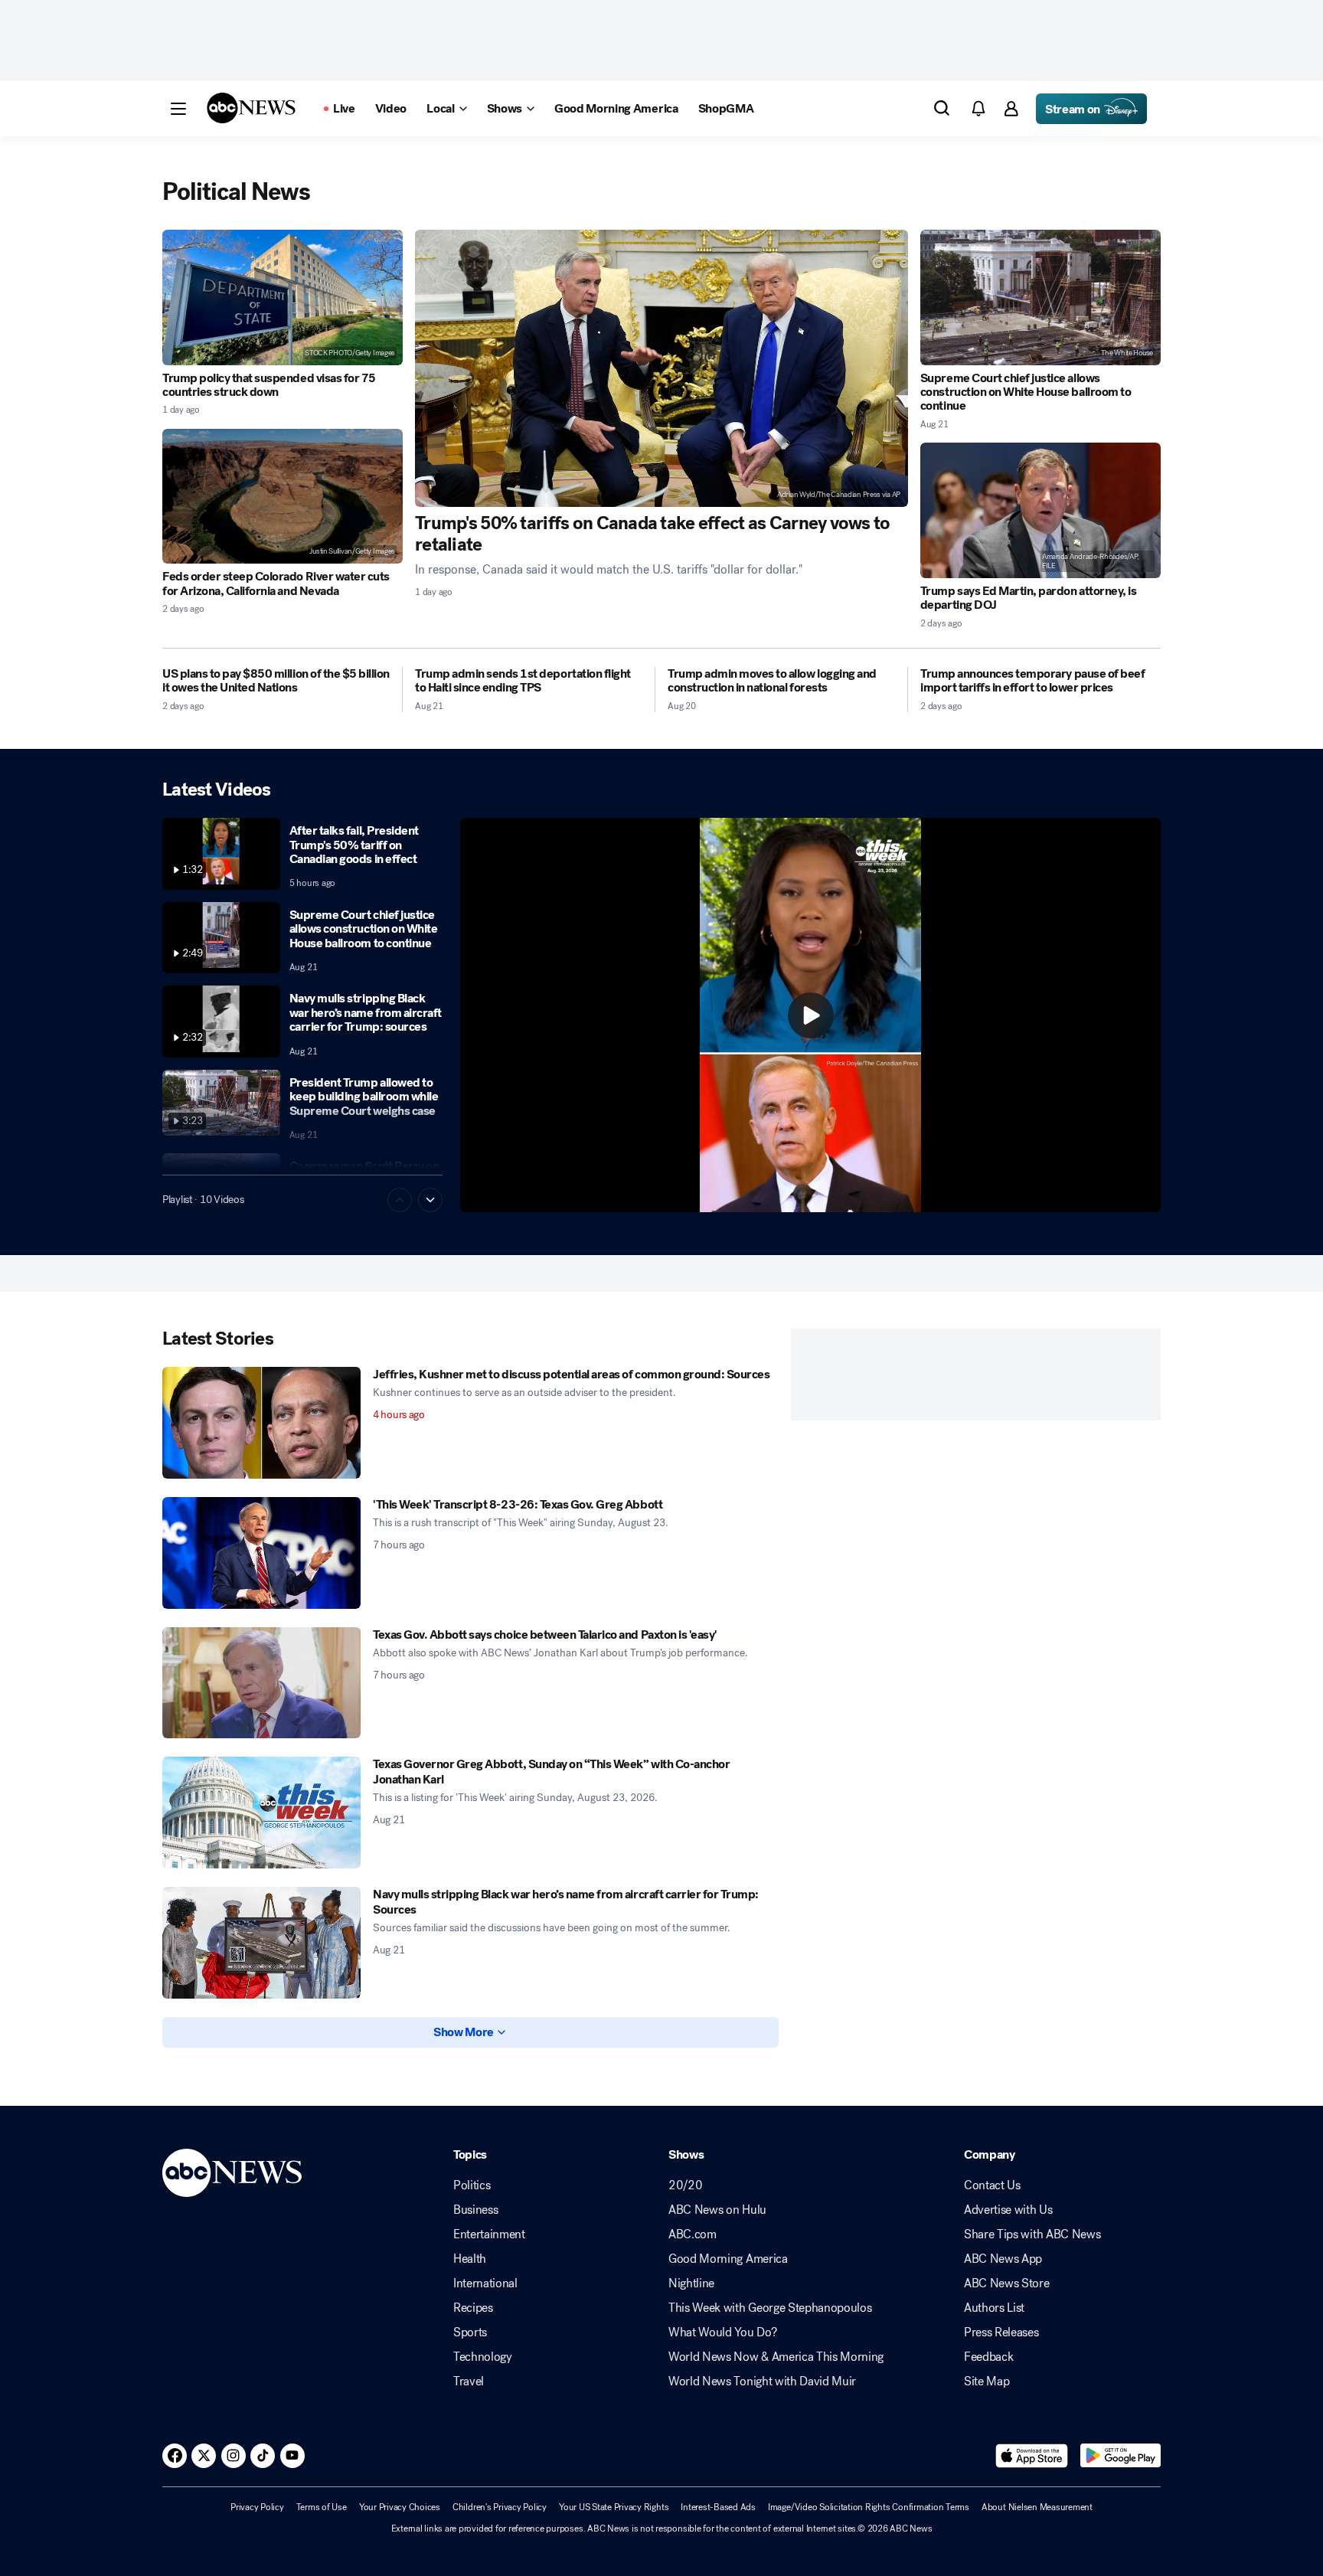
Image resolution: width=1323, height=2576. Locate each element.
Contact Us (992, 2185)
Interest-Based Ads (718, 2507)
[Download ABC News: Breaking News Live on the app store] (1032, 2456)
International (485, 2283)
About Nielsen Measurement (1037, 2507)
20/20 (685, 2185)
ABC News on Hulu (717, 2210)
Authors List (994, 2308)
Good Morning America (728, 2259)
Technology (483, 2357)
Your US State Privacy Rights (614, 2507)
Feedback (988, 2357)
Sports (470, 2332)
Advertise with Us (1008, 2210)
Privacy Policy (257, 2507)
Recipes (473, 2308)
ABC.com (693, 2234)
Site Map (987, 2381)
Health (470, 2259)
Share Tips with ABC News (1032, 2234)
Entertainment (489, 2234)
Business (475, 2210)
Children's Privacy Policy (500, 2507)
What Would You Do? (722, 2332)
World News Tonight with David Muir (762, 2381)
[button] (178, 109)
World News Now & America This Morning (776, 2357)
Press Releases (1001, 2332)
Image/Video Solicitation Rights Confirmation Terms (869, 2507)
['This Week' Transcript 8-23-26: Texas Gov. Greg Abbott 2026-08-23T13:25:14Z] (261, 1553)
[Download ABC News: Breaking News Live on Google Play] (1120, 2456)
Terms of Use (322, 2507)
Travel (469, 2381)
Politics (472, 2185)
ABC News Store (1007, 2283)
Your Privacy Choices (400, 2507)
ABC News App (1003, 2259)
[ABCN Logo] (251, 108)
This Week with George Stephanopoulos (770, 2308)
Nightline (691, 2283)
